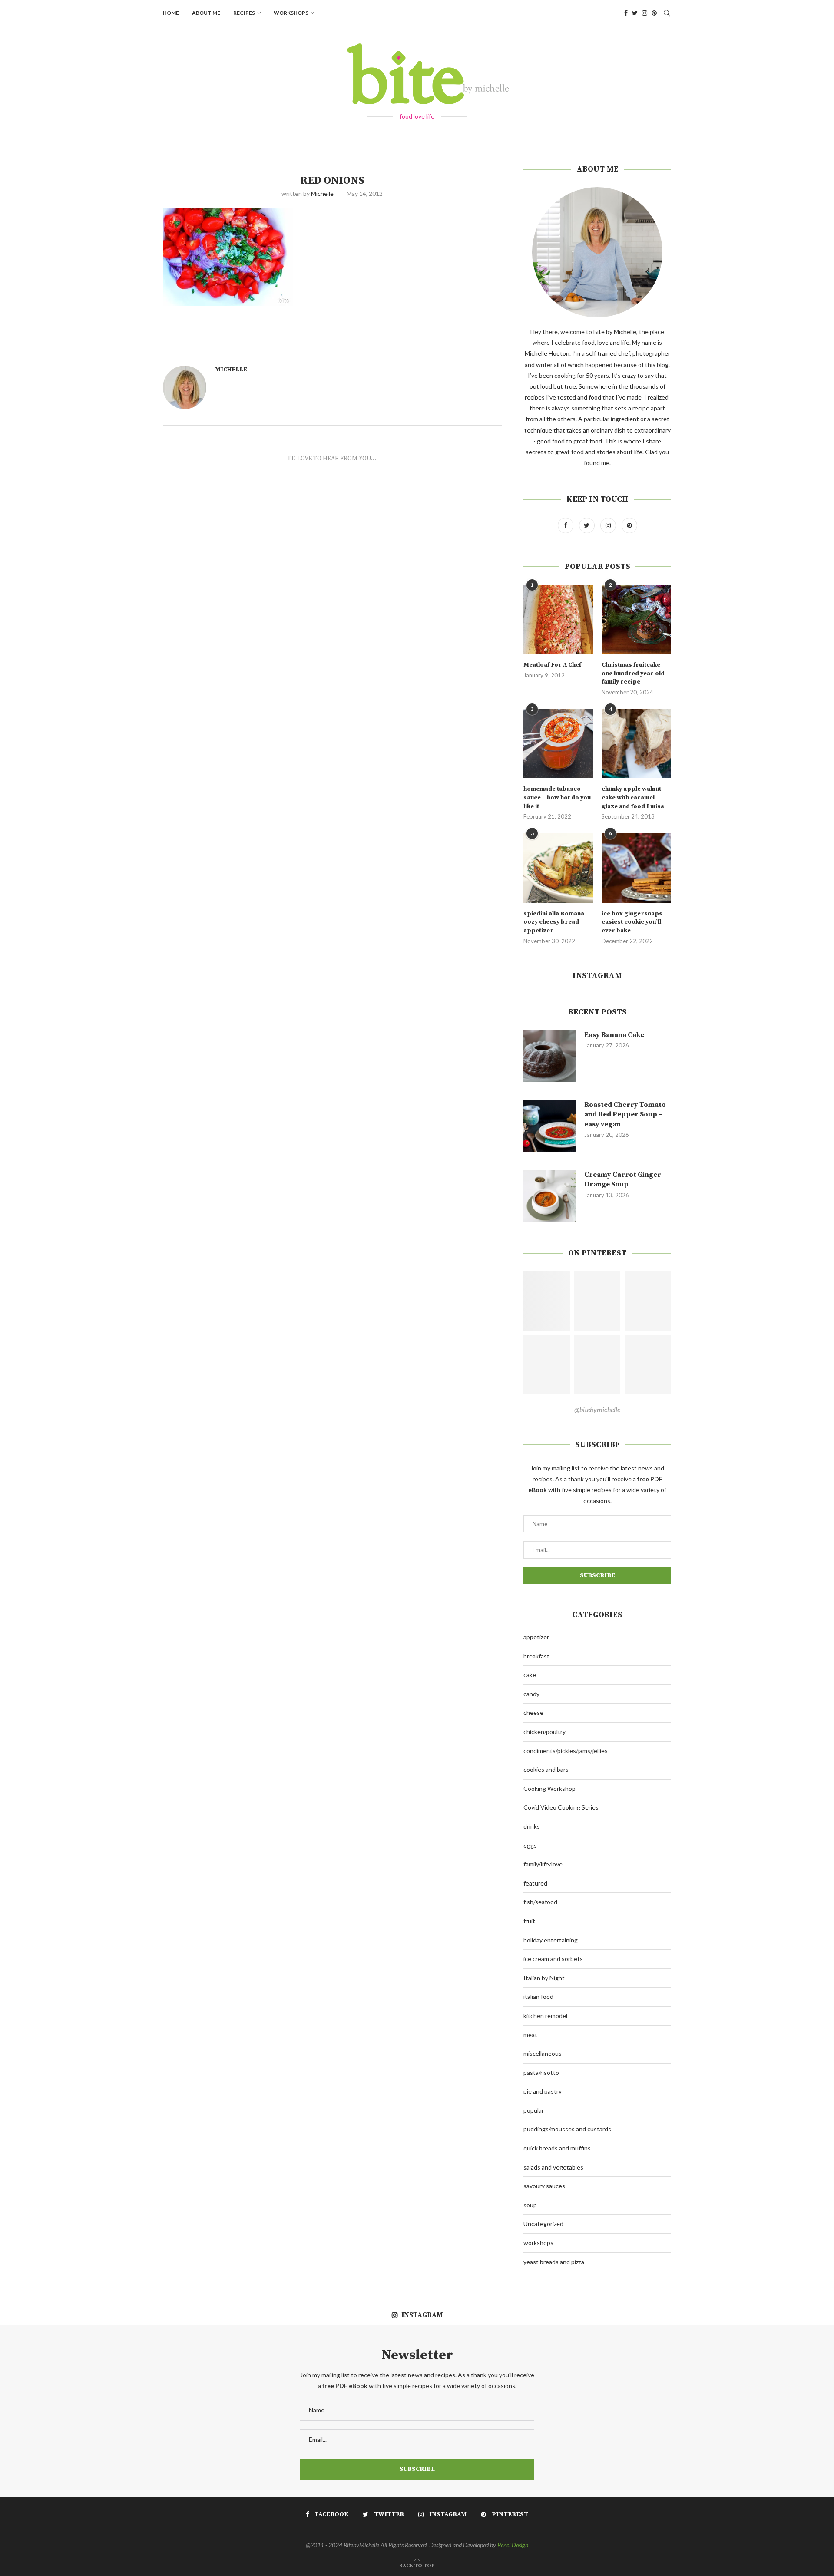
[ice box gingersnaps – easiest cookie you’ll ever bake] (636, 868)
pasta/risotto (541, 2072)
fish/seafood (540, 1902)
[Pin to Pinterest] (374, 339)
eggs (530, 1845)
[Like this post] (344, 339)
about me (206, 13)
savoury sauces (544, 2186)
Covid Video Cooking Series (561, 1807)
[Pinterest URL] (547, 1301)
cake (530, 1675)
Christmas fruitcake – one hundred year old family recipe (633, 673)
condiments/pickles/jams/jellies (566, 1751)
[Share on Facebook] (355, 339)
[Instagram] (645, 13)
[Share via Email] (384, 339)
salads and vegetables (553, 2167)
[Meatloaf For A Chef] (558, 619)
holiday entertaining (551, 1940)
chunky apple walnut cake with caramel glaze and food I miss (633, 798)
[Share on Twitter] (364, 339)
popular (534, 2110)
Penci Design (513, 2545)
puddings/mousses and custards (567, 2129)
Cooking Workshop (549, 1788)
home (171, 13)
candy (531, 1694)
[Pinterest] (654, 13)
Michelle (322, 193)
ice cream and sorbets (553, 1959)
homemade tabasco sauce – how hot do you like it (557, 798)
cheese (533, 1712)
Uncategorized (543, 2224)
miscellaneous (543, 2053)
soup (530, 2205)
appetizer (536, 1637)
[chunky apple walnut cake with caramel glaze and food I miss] (636, 744)
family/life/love (543, 1864)
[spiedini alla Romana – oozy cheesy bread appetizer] (558, 868)
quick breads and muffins (557, 2148)
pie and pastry (543, 2091)
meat (530, 2035)
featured (535, 1883)
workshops (291, 13)
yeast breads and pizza (554, 2262)
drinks (532, 1826)
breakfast (536, 1656)
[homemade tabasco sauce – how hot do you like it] (558, 744)
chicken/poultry (544, 1732)
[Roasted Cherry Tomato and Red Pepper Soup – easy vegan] (549, 1126)
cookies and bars (546, 1769)
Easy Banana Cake (614, 1035)
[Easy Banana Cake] (549, 1056)
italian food (538, 1996)
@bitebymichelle (597, 1409)
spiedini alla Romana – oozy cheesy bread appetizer (556, 922)
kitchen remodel (545, 2016)
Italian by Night (544, 1978)
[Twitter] (635, 13)
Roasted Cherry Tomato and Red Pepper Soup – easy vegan (625, 1115)
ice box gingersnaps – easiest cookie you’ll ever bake (634, 922)
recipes (244, 13)
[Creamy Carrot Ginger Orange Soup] (549, 1196)
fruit (529, 1921)
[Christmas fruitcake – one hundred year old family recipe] (636, 619)
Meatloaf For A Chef (552, 665)
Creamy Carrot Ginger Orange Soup (623, 1179)
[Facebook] (626, 13)
